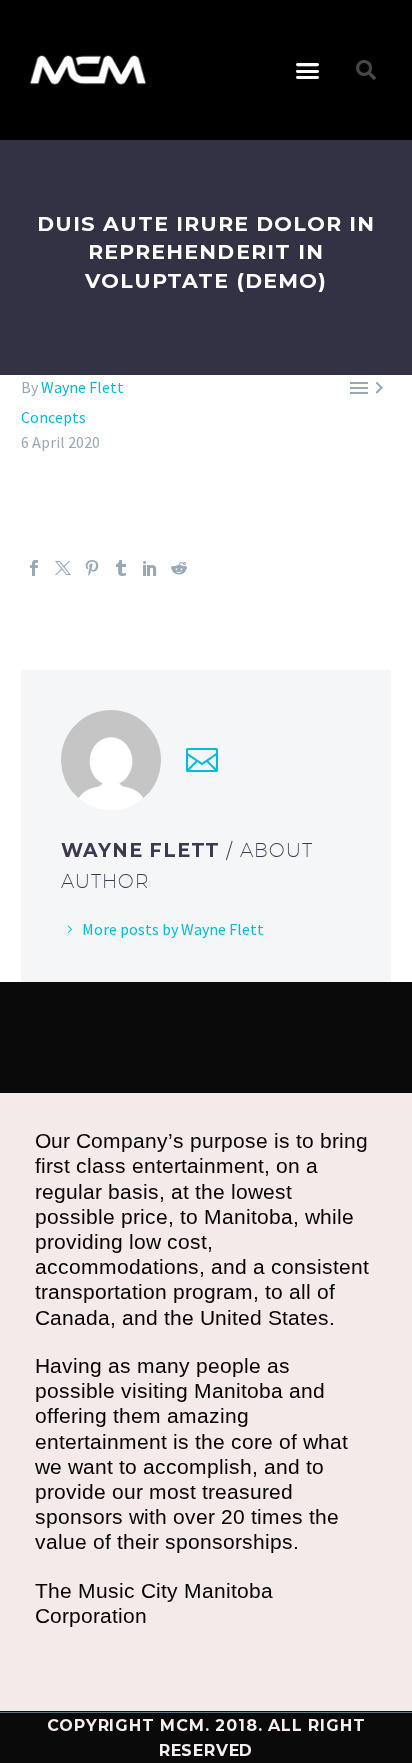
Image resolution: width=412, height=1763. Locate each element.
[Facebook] (34, 568)
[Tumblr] (121, 568)
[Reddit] (179, 568)
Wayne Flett (82, 387)
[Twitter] (63, 568)
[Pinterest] (92, 568)
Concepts (53, 417)
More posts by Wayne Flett (173, 929)
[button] (308, 70)
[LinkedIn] (150, 568)
